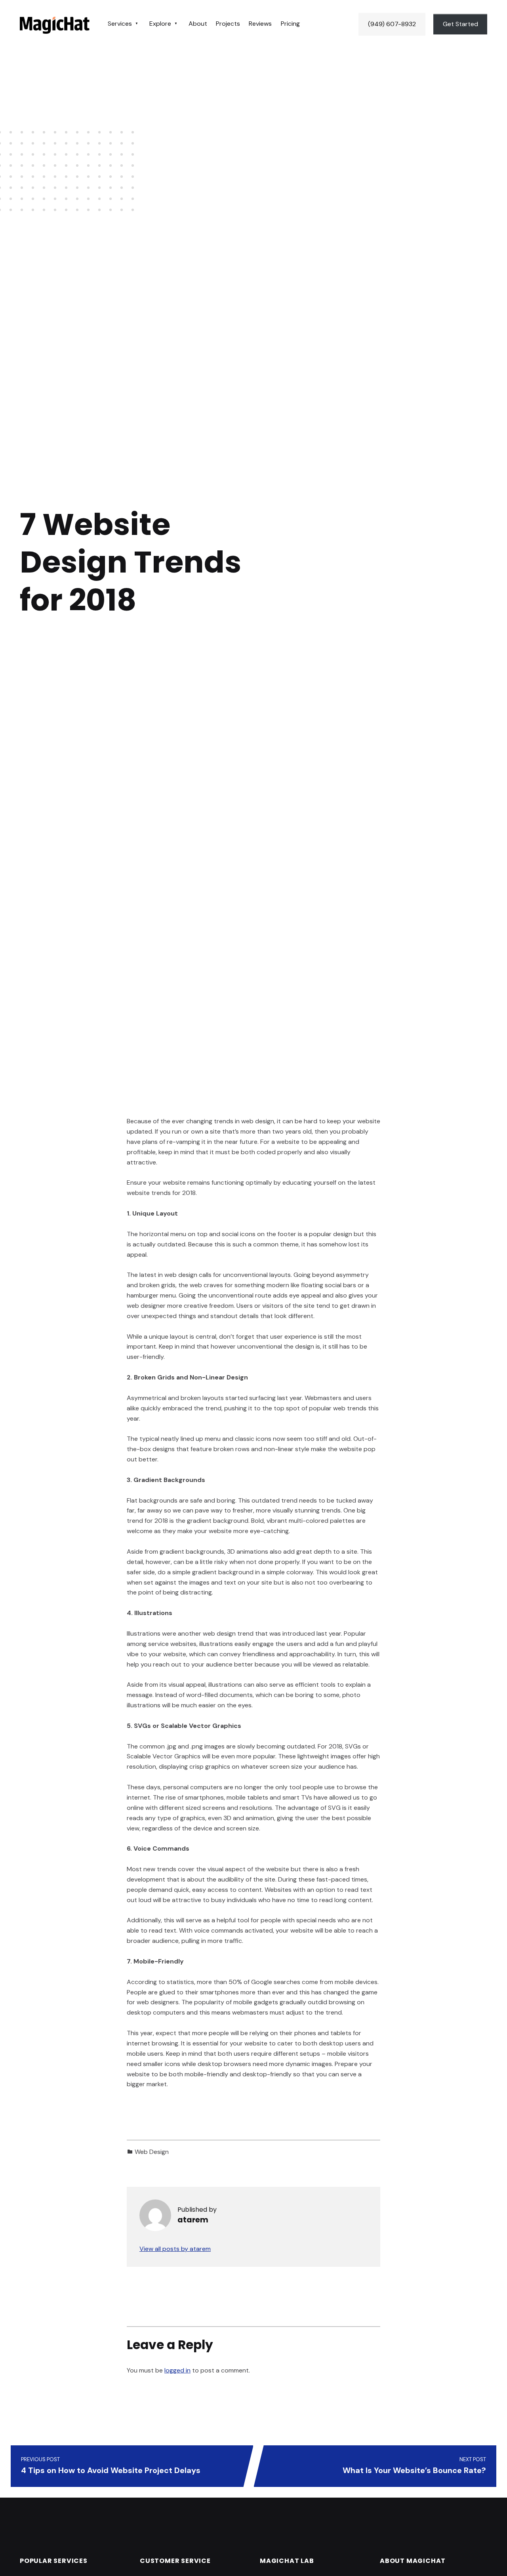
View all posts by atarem (175, 2249)
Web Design (152, 2152)
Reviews (260, 24)
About (198, 24)
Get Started (460, 24)
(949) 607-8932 (392, 24)
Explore (160, 24)
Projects (228, 24)
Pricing (290, 24)
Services (120, 24)
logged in (177, 2370)
